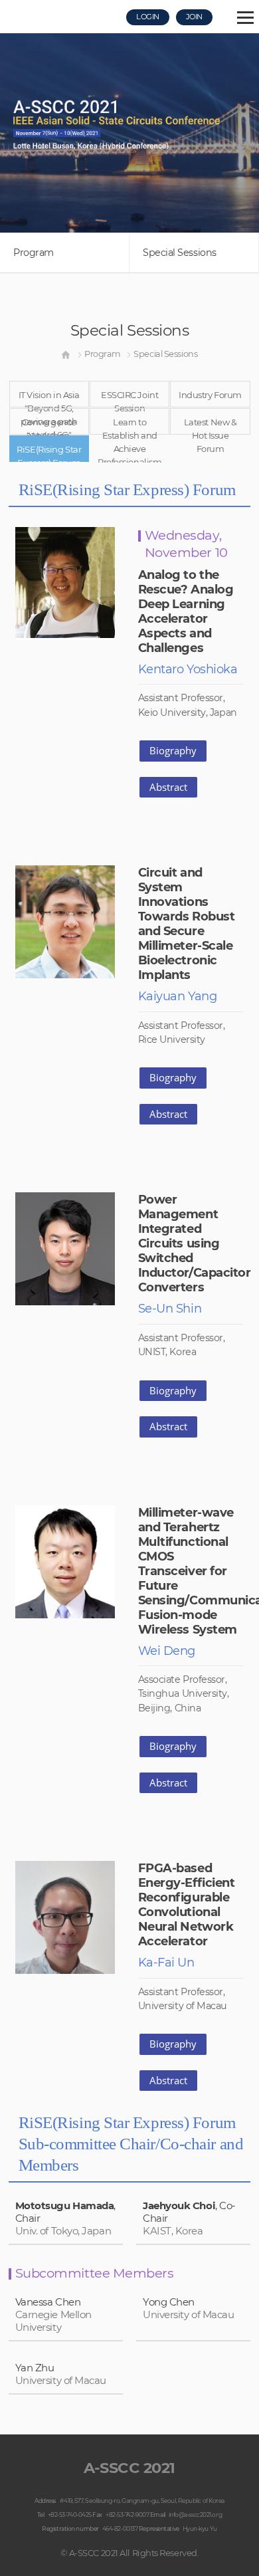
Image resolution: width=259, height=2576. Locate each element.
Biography (173, 750)
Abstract (168, 787)
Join (194, 17)
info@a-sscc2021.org (195, 2515)
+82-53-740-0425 (70, 2515)
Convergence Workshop (49, 426)
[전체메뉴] (245, 20)
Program (34, 253)
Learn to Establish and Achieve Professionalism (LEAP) (129, 426)
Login (148, 17)
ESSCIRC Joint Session (129, 398)
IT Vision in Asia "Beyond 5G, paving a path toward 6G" (49, 398)
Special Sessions (180, 253)
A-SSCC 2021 (129, 2468)
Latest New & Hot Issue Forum (211, 426)
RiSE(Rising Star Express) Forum (49, 453)
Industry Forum (210, 395)
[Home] (66, 354)
